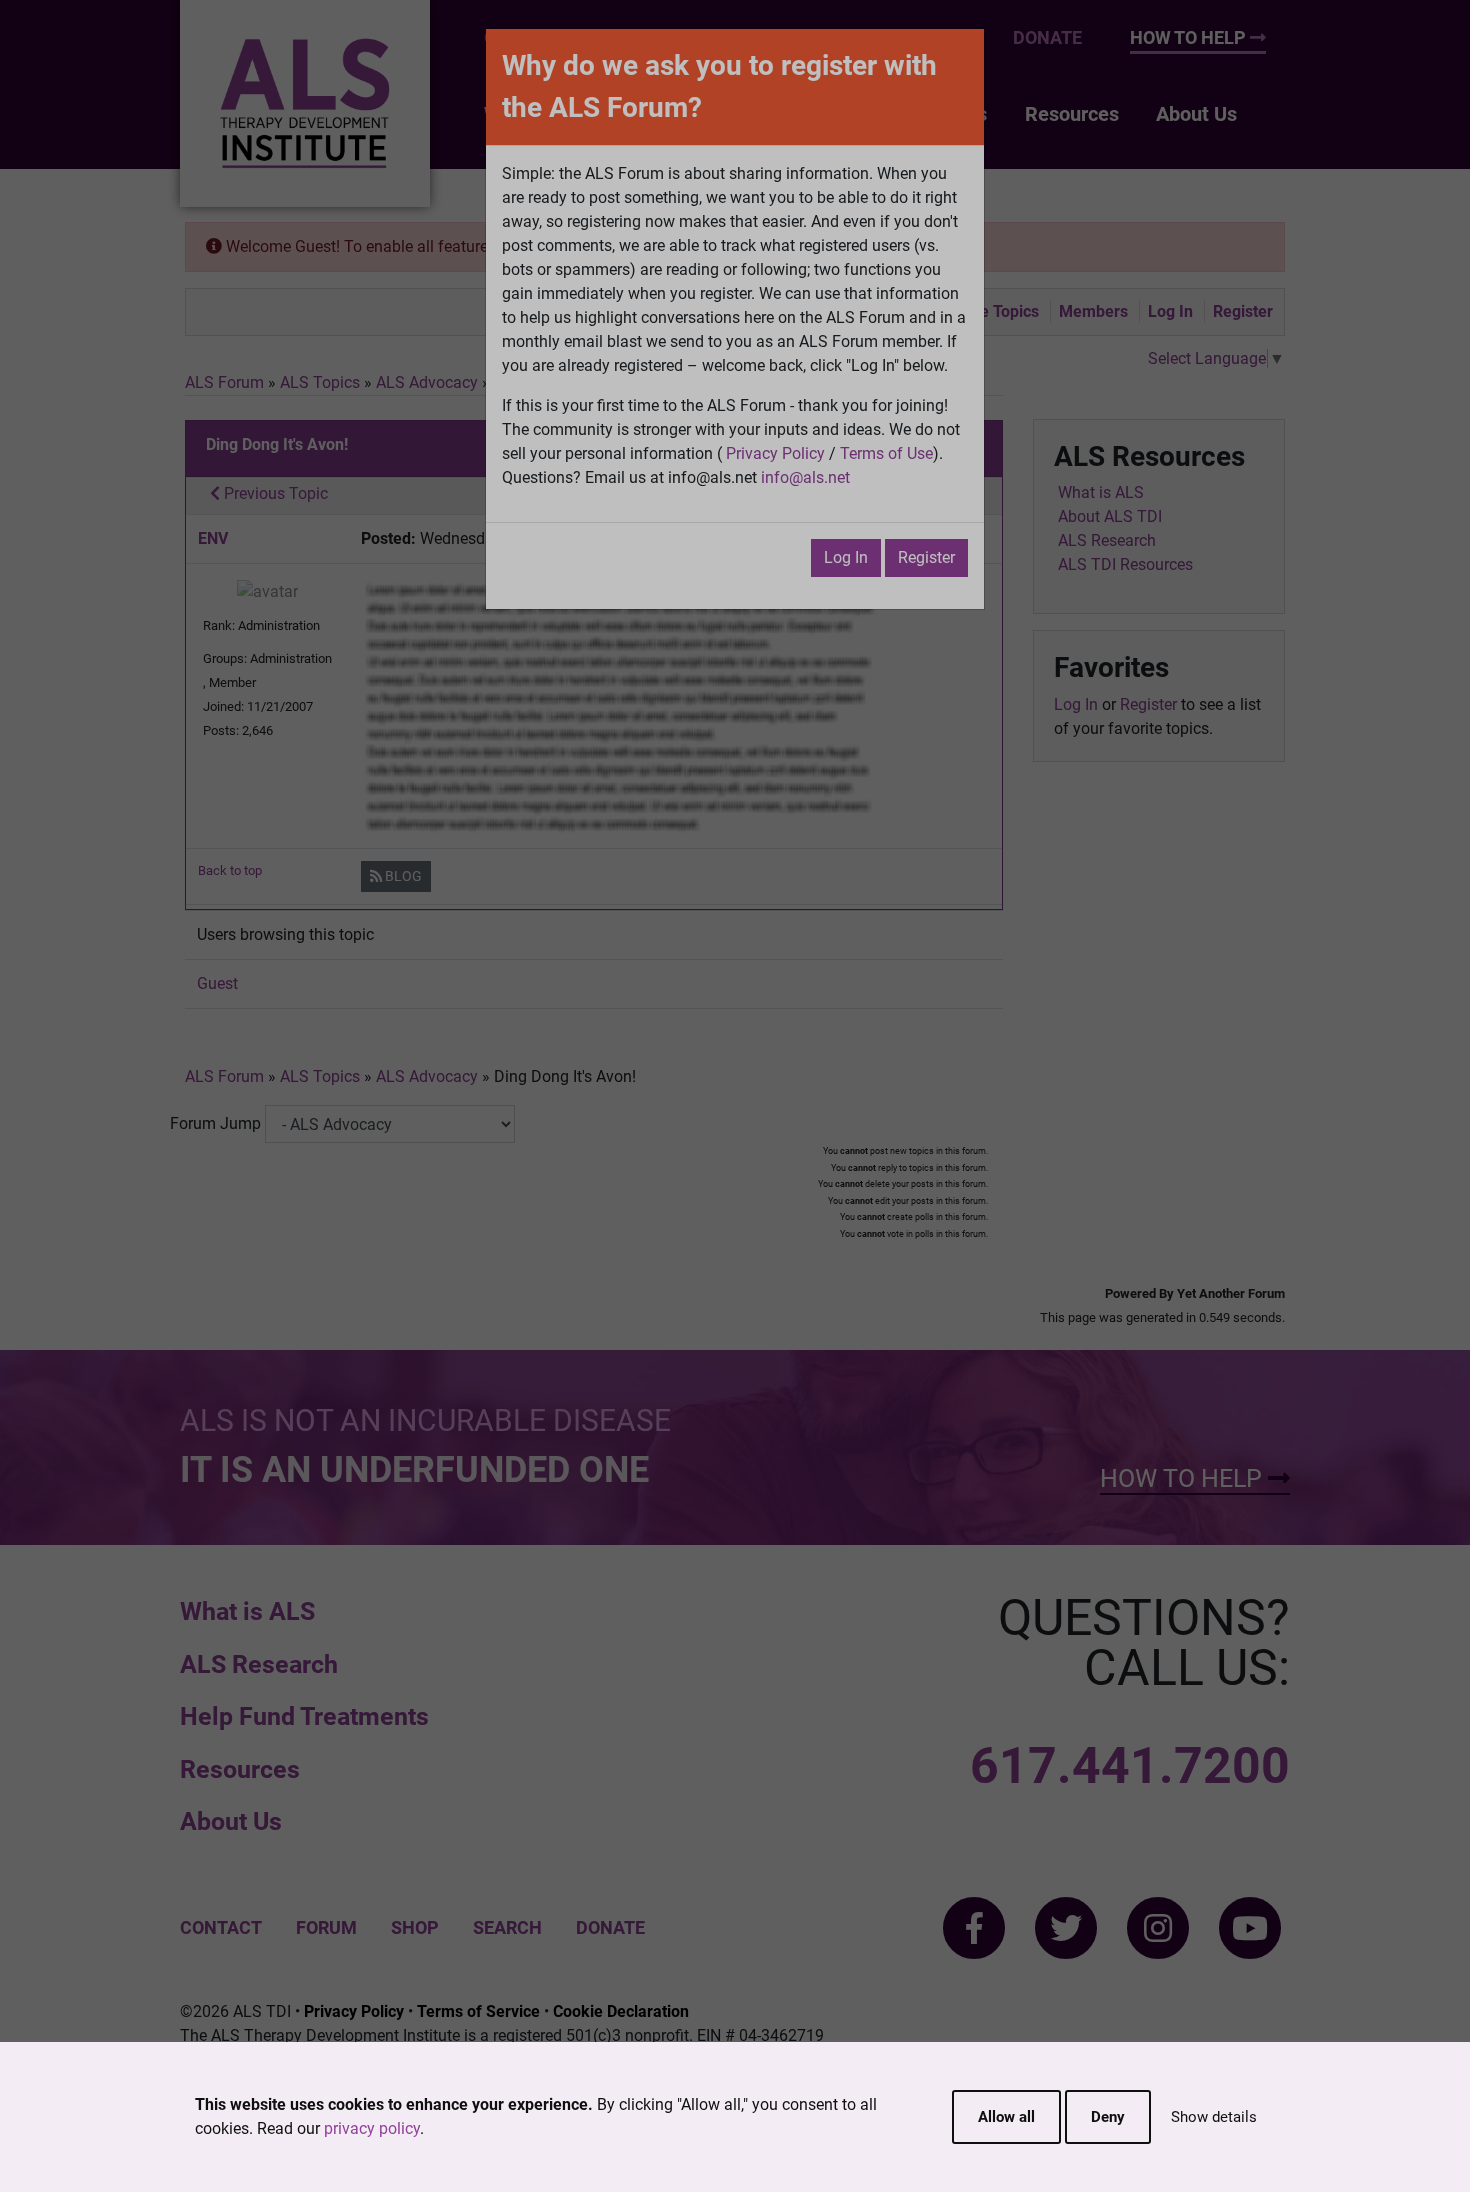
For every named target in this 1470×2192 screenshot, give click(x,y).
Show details (1214, 2117)
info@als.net (805, 477)
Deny (1108, 2117)
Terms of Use (886, 453)
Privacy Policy (775, 453)
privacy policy (372, 2128)
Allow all (1006, 2117)
